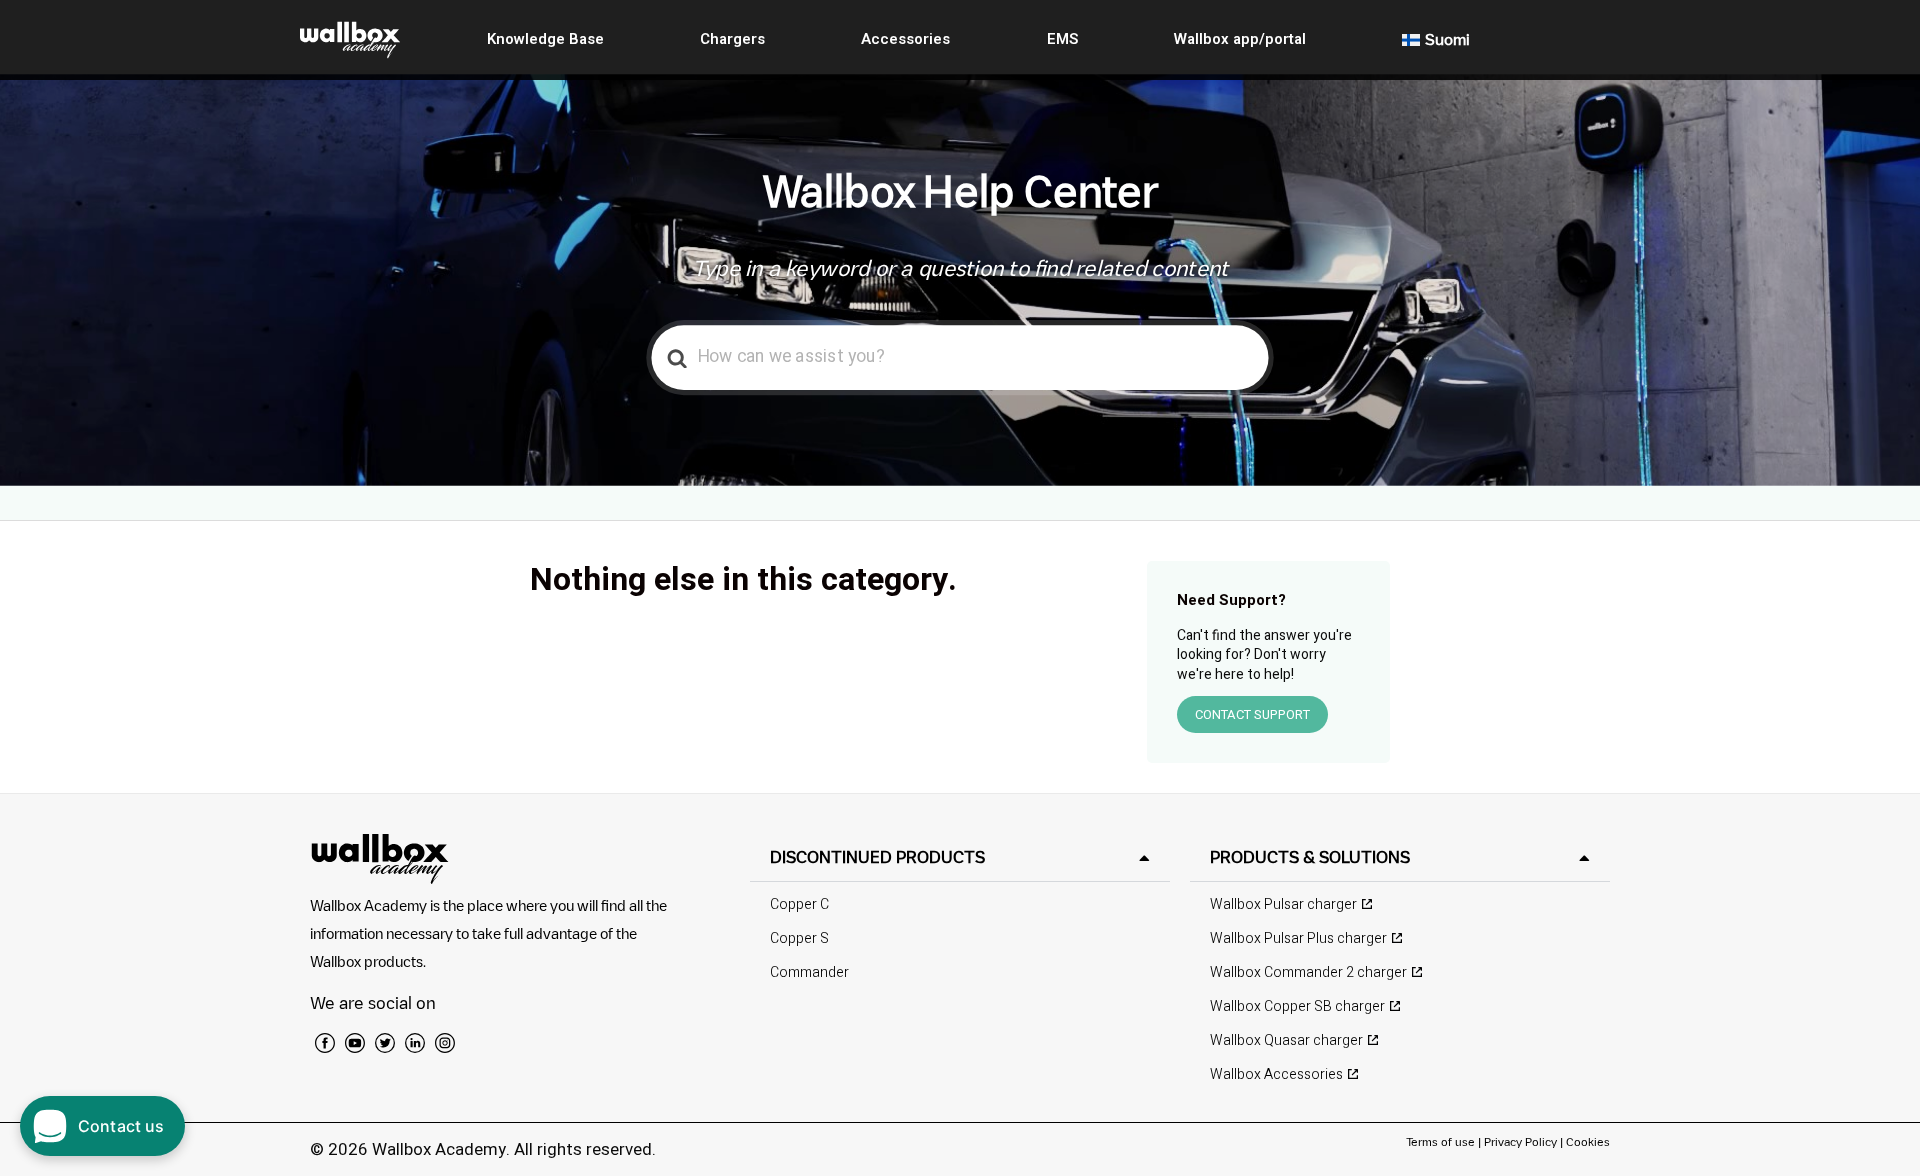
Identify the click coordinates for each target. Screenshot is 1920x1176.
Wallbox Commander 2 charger (1308, 972)
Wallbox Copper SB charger (1297, 1006)
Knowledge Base (545, 39)
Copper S (799, 938)
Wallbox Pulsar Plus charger (1298, 938)
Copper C (799, 904)
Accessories (905, 39)
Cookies (1588, 1141)
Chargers (732, 39)
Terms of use (1442, 1141)
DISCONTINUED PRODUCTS (877, 857)
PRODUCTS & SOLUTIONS (1310, 857)
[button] (960, 857)
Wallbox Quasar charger (1286, 1040)
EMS (1062, 39)
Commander (809, 972)
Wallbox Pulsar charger (1283, 904)
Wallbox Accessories (1276, 1074)
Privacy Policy (1520, 1141)
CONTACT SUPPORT (1252, 714)
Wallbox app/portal (1240, 39)
